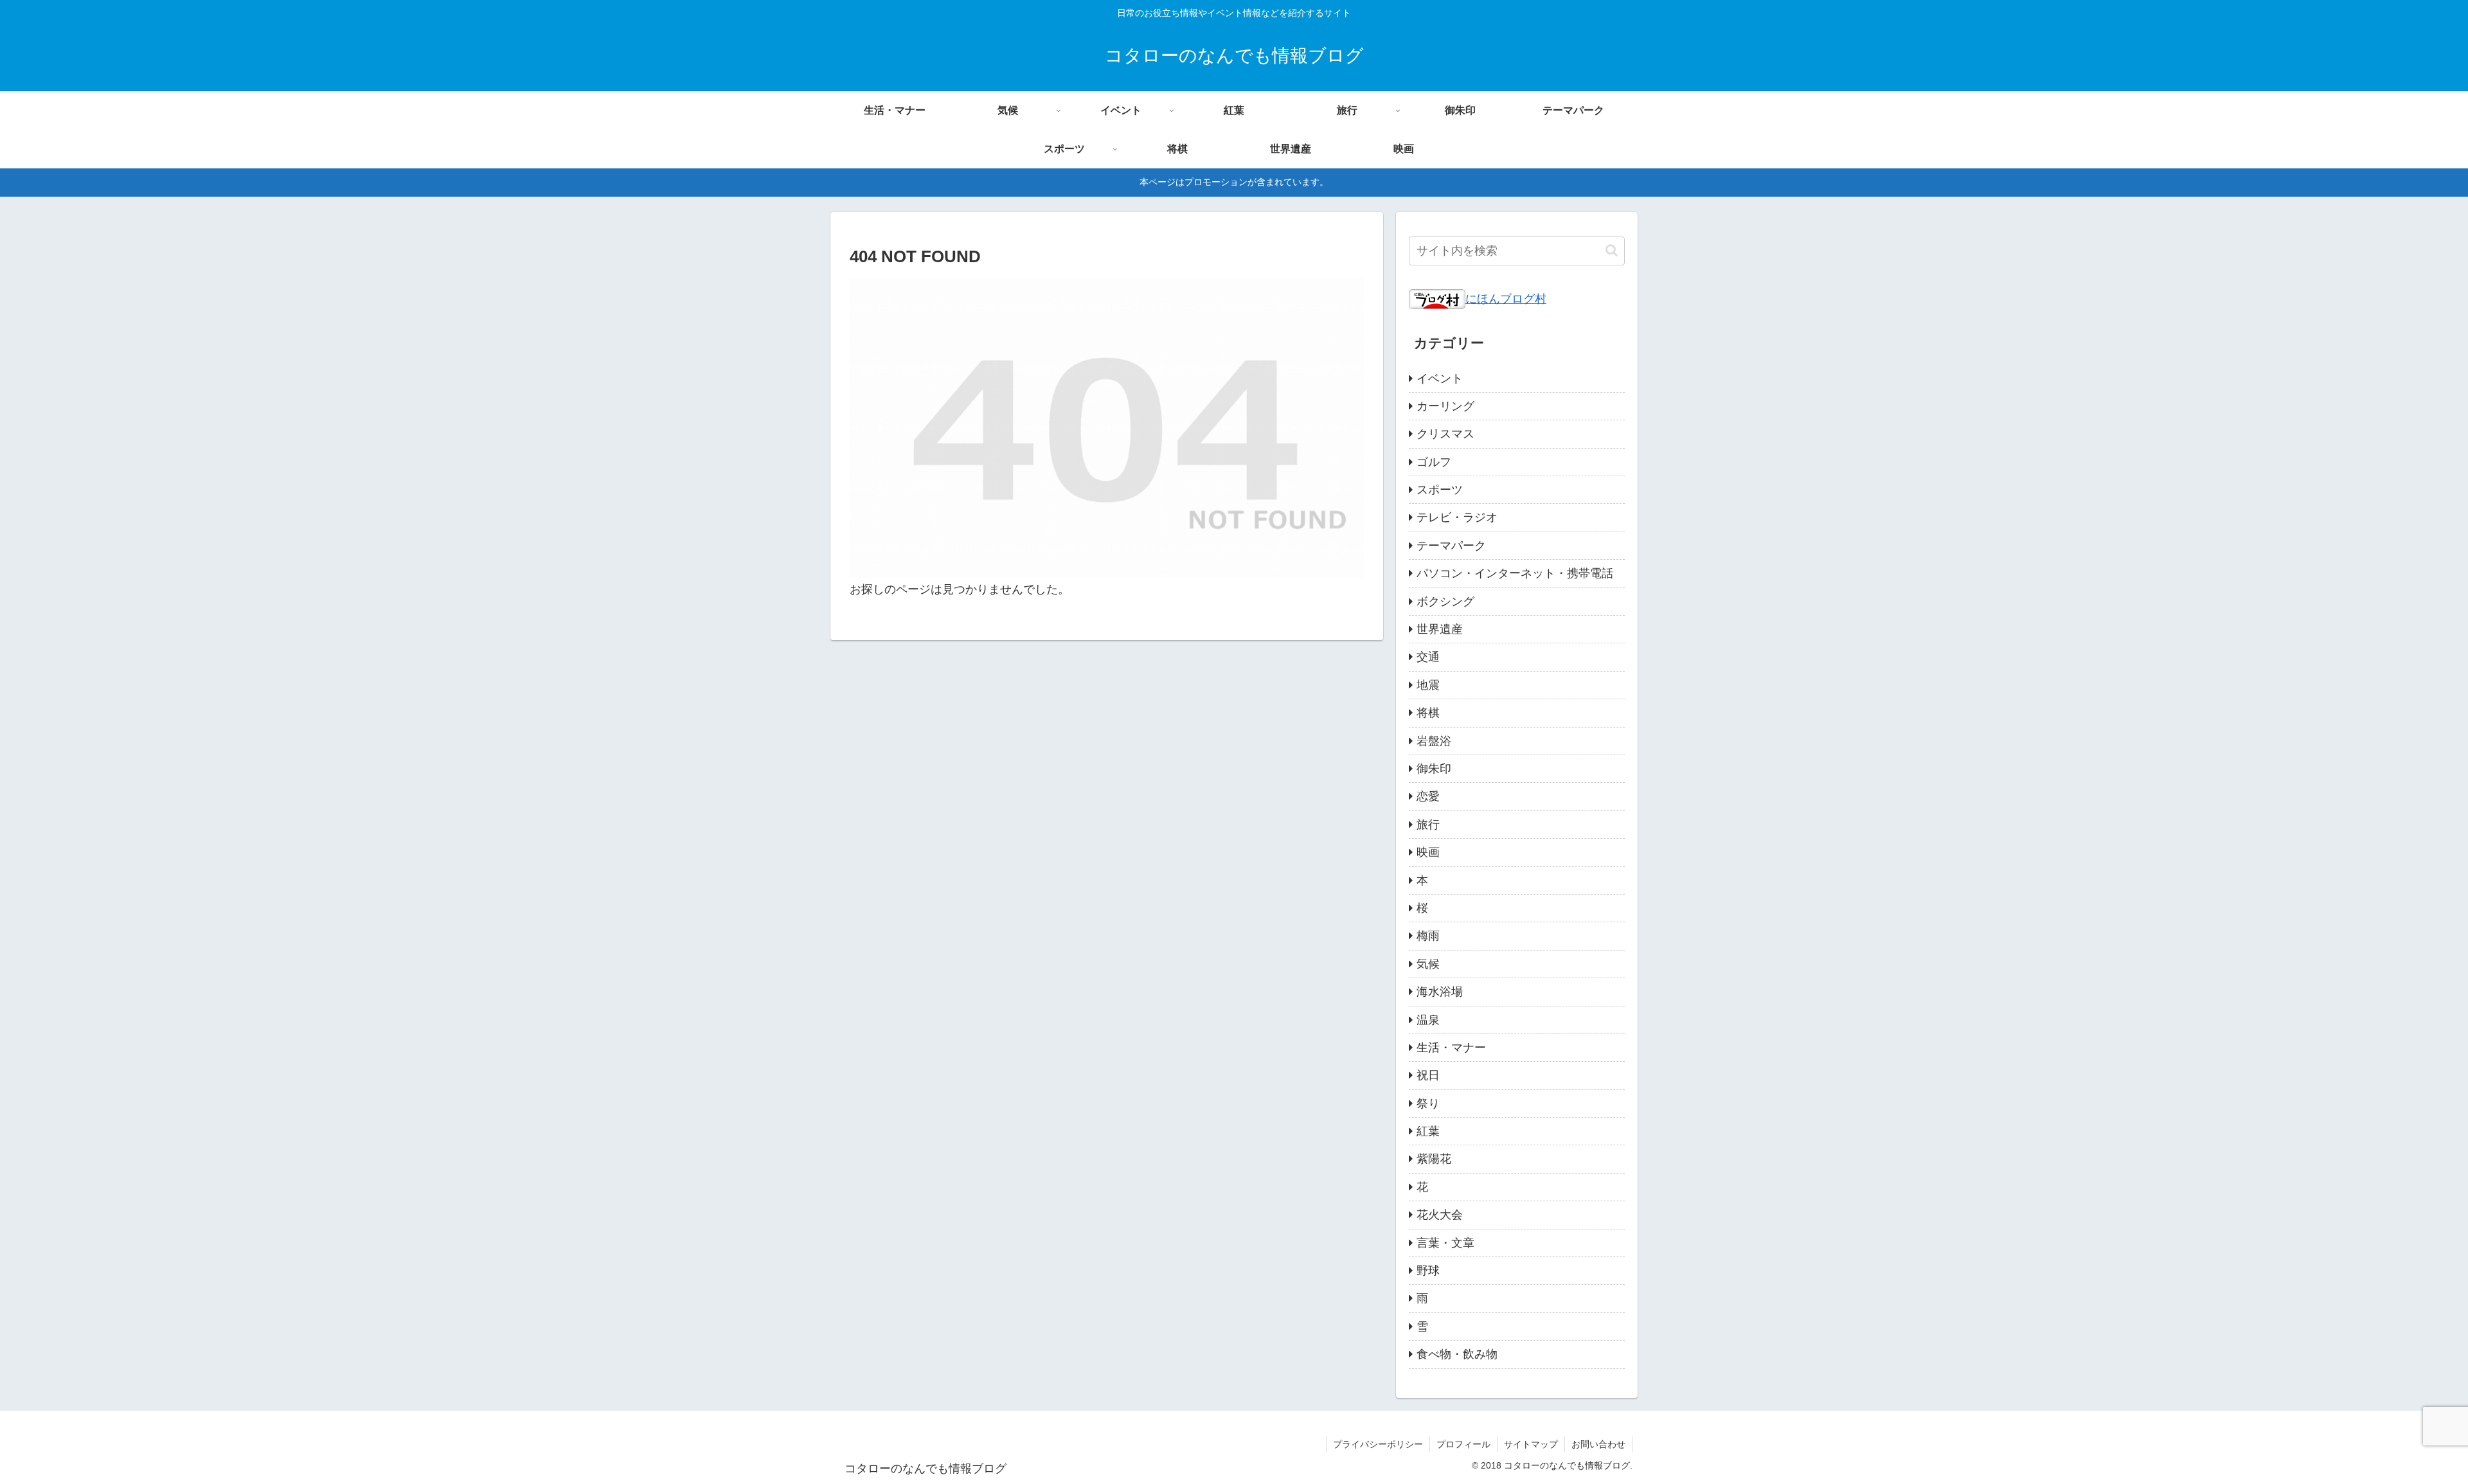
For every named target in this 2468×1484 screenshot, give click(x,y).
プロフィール (1463, 1444)
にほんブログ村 (1506, 299)
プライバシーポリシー (1378, 1444)
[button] (1612, 250)
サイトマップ (1531, 1444)
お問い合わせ (1598, 1444)
